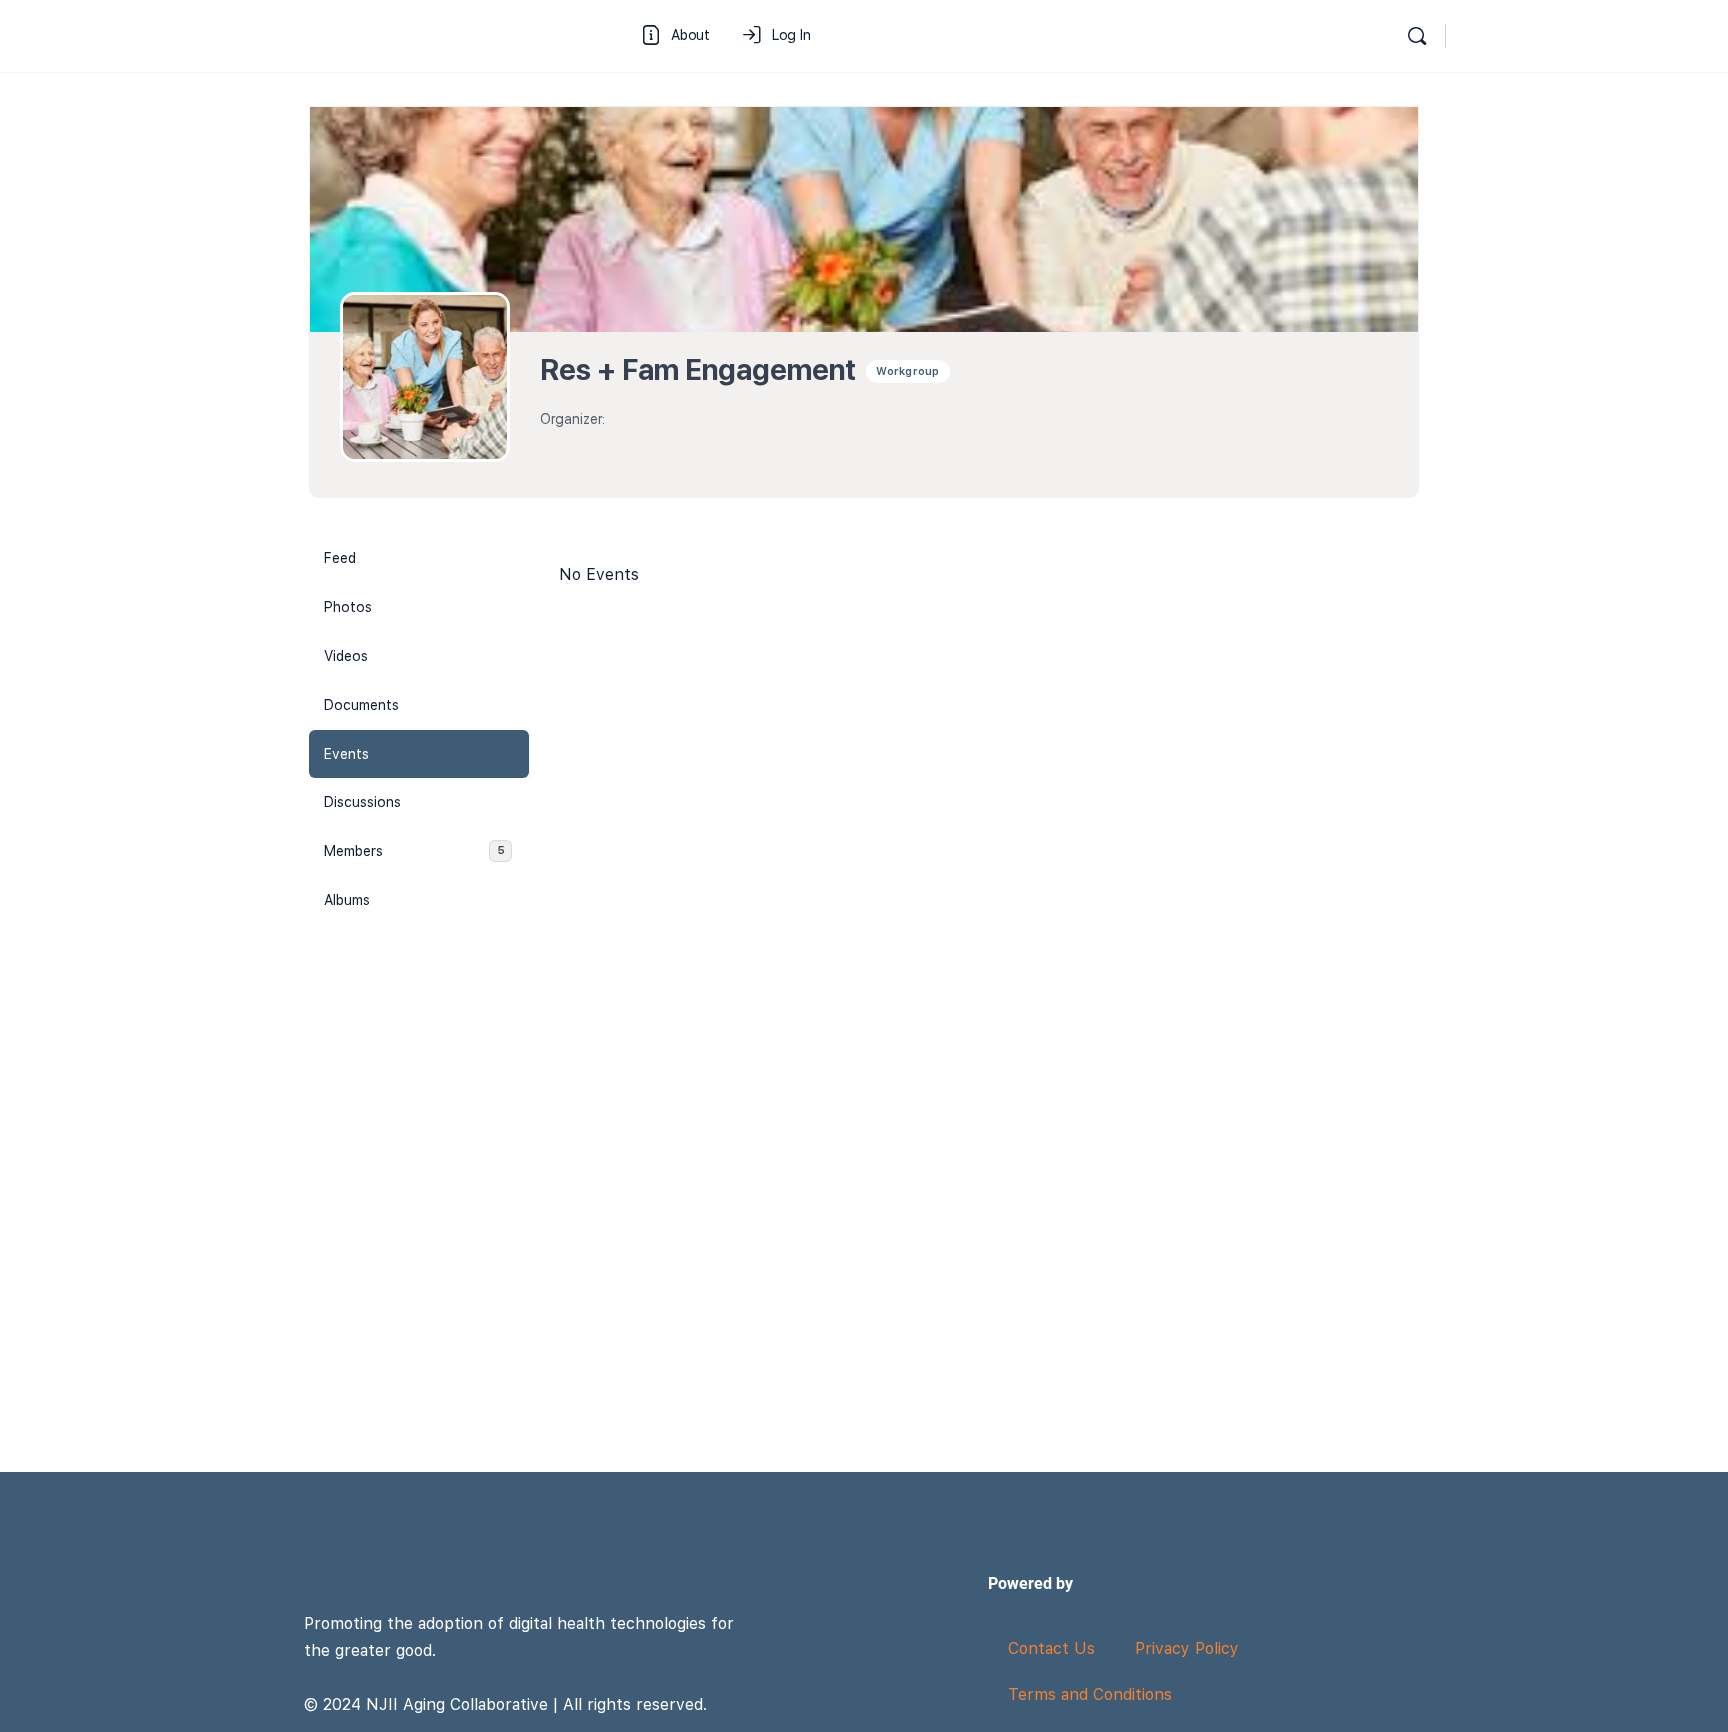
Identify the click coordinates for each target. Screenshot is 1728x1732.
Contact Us (1051, 1648)
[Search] (1417, 36)
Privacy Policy (1187, 1648)
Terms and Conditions (1090, 1694)
